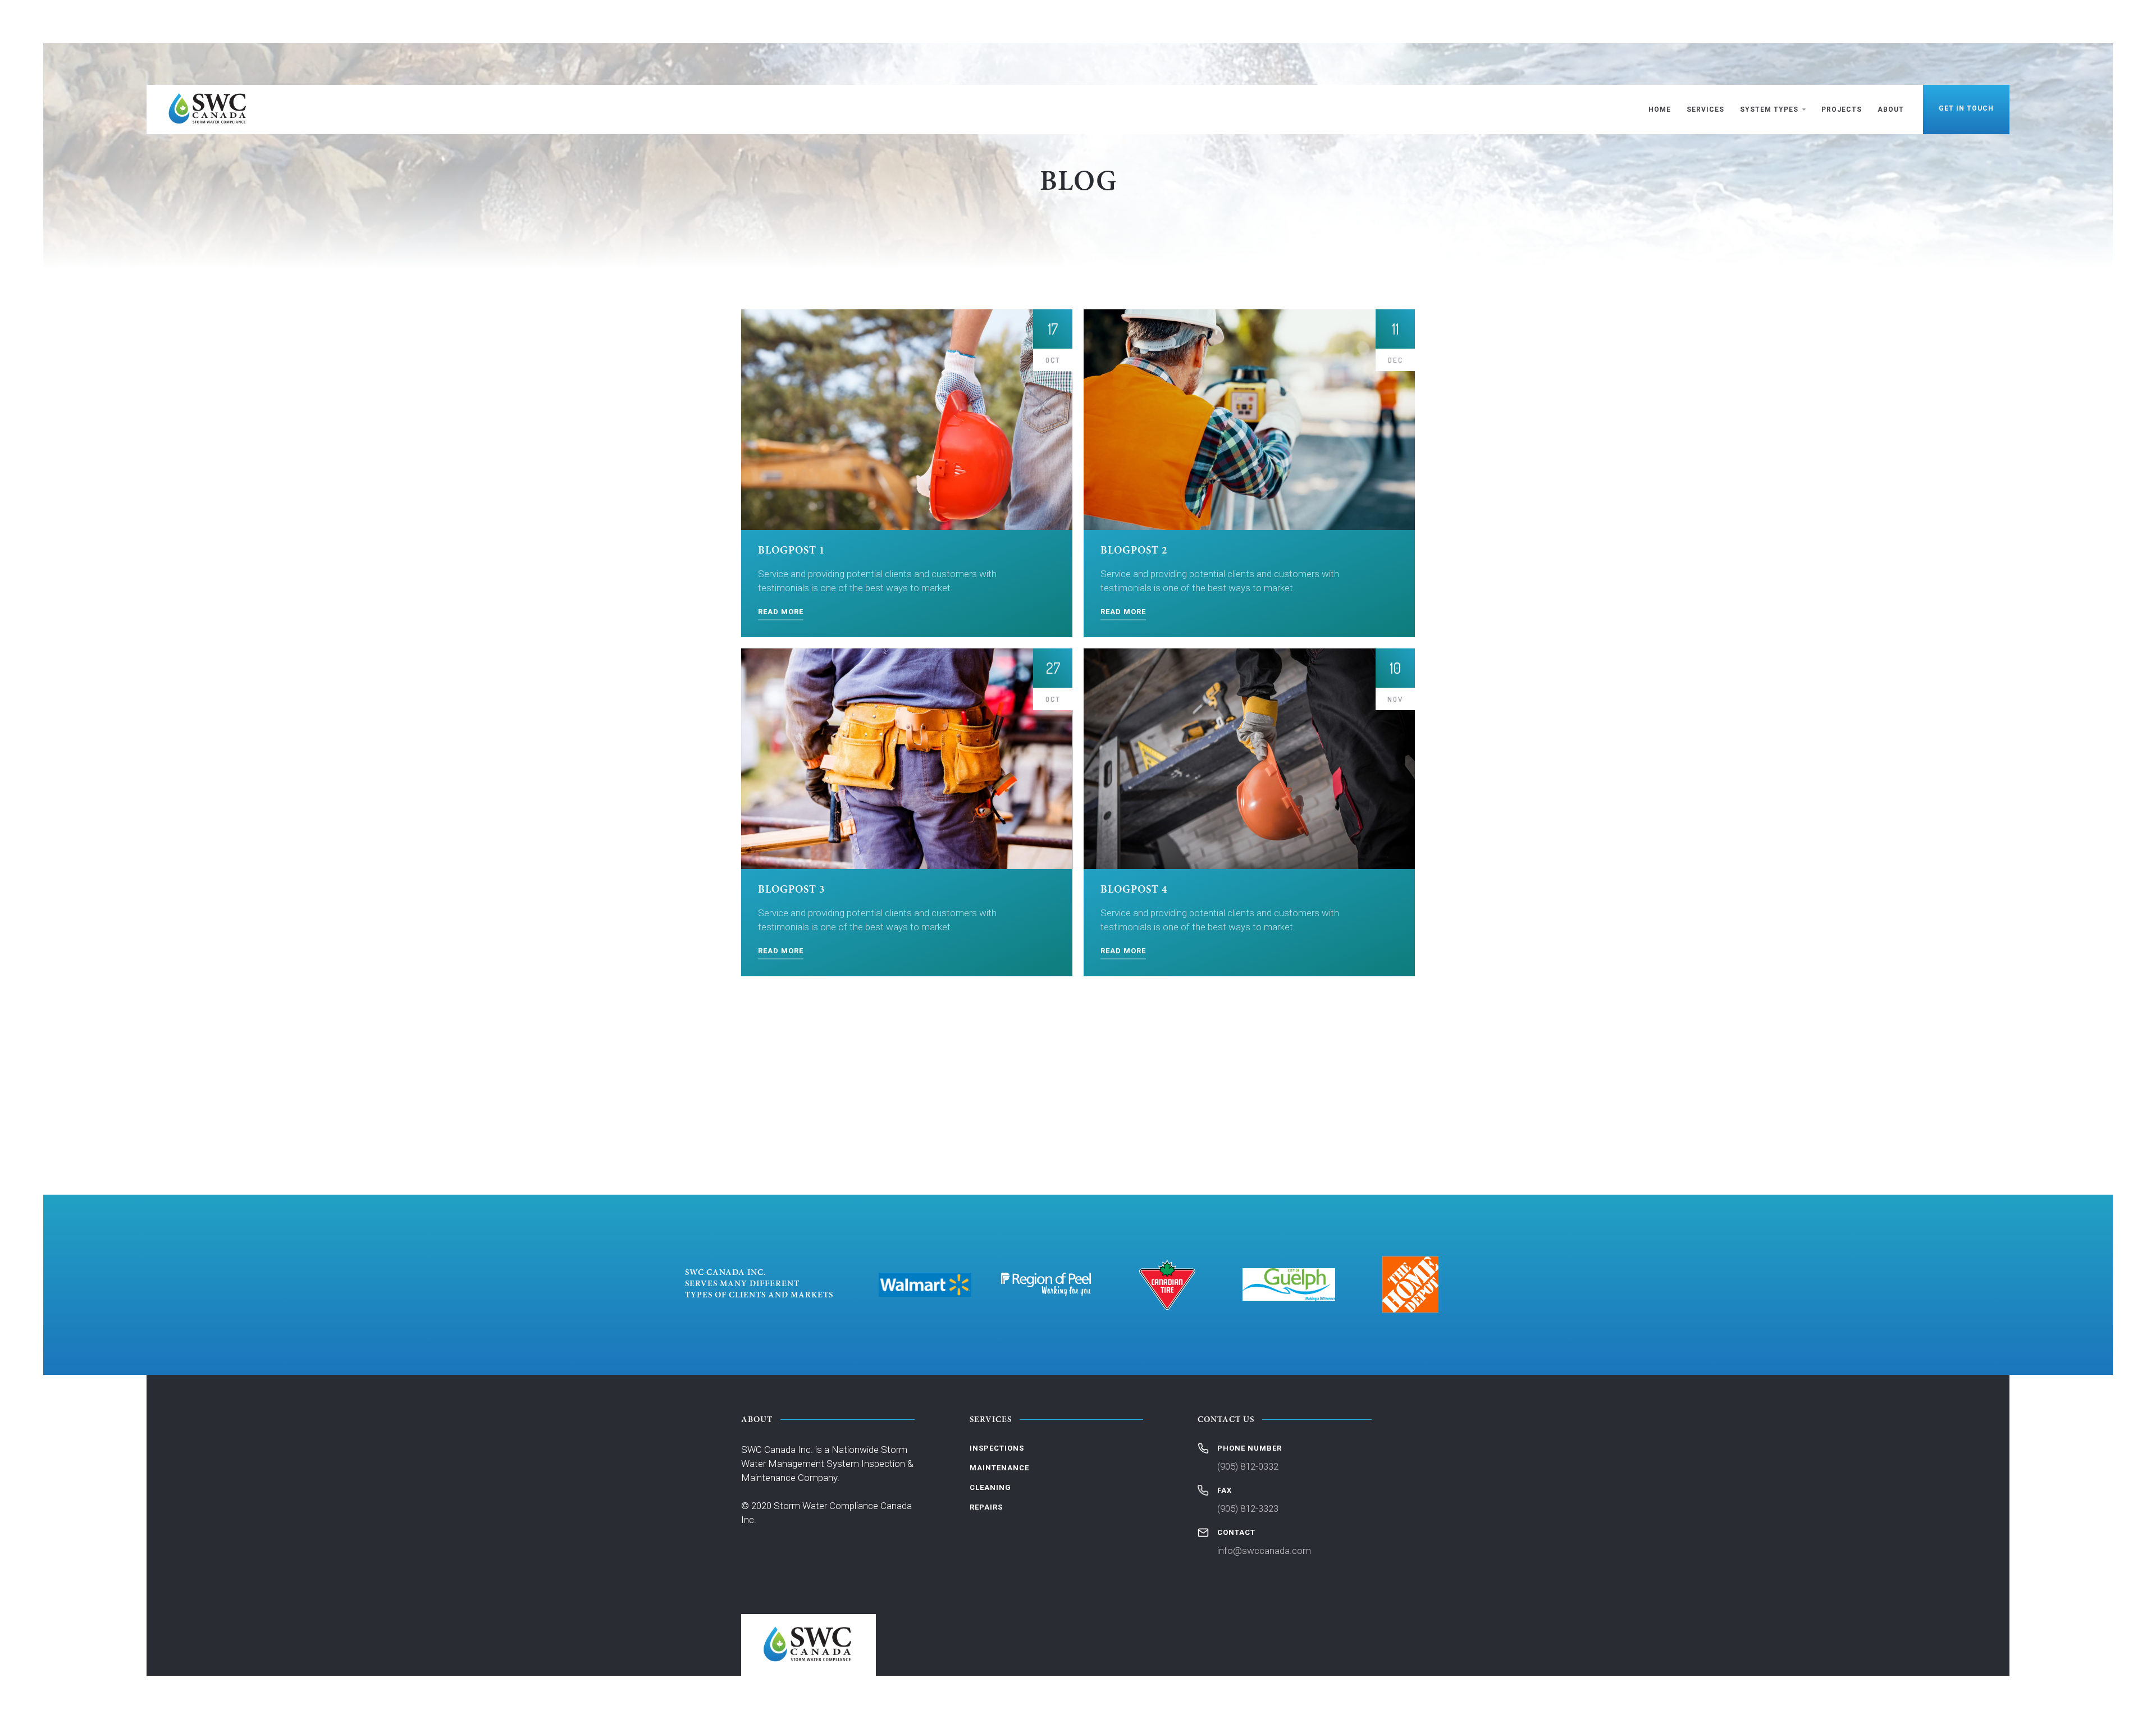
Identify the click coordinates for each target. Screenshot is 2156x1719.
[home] (208, 109)
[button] (1773, 109)
